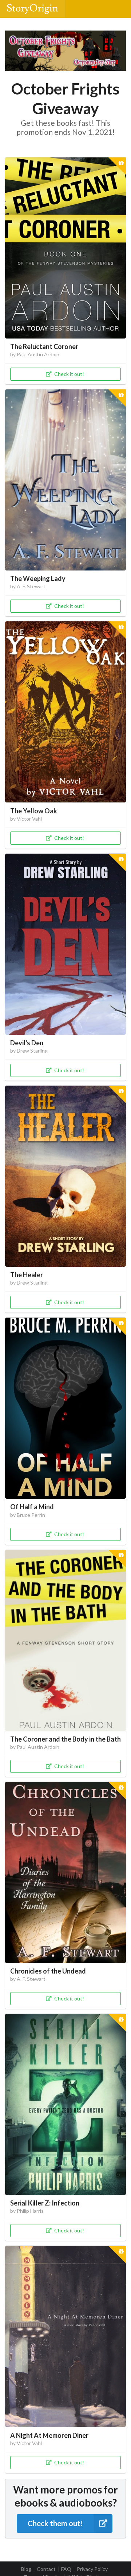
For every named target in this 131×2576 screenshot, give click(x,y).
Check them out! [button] (55, 2523)
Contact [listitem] (46, 2569)
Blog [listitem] (26, 2569)
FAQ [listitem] (66, 2569)
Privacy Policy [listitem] (92, 2569)
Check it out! (69, 374)
